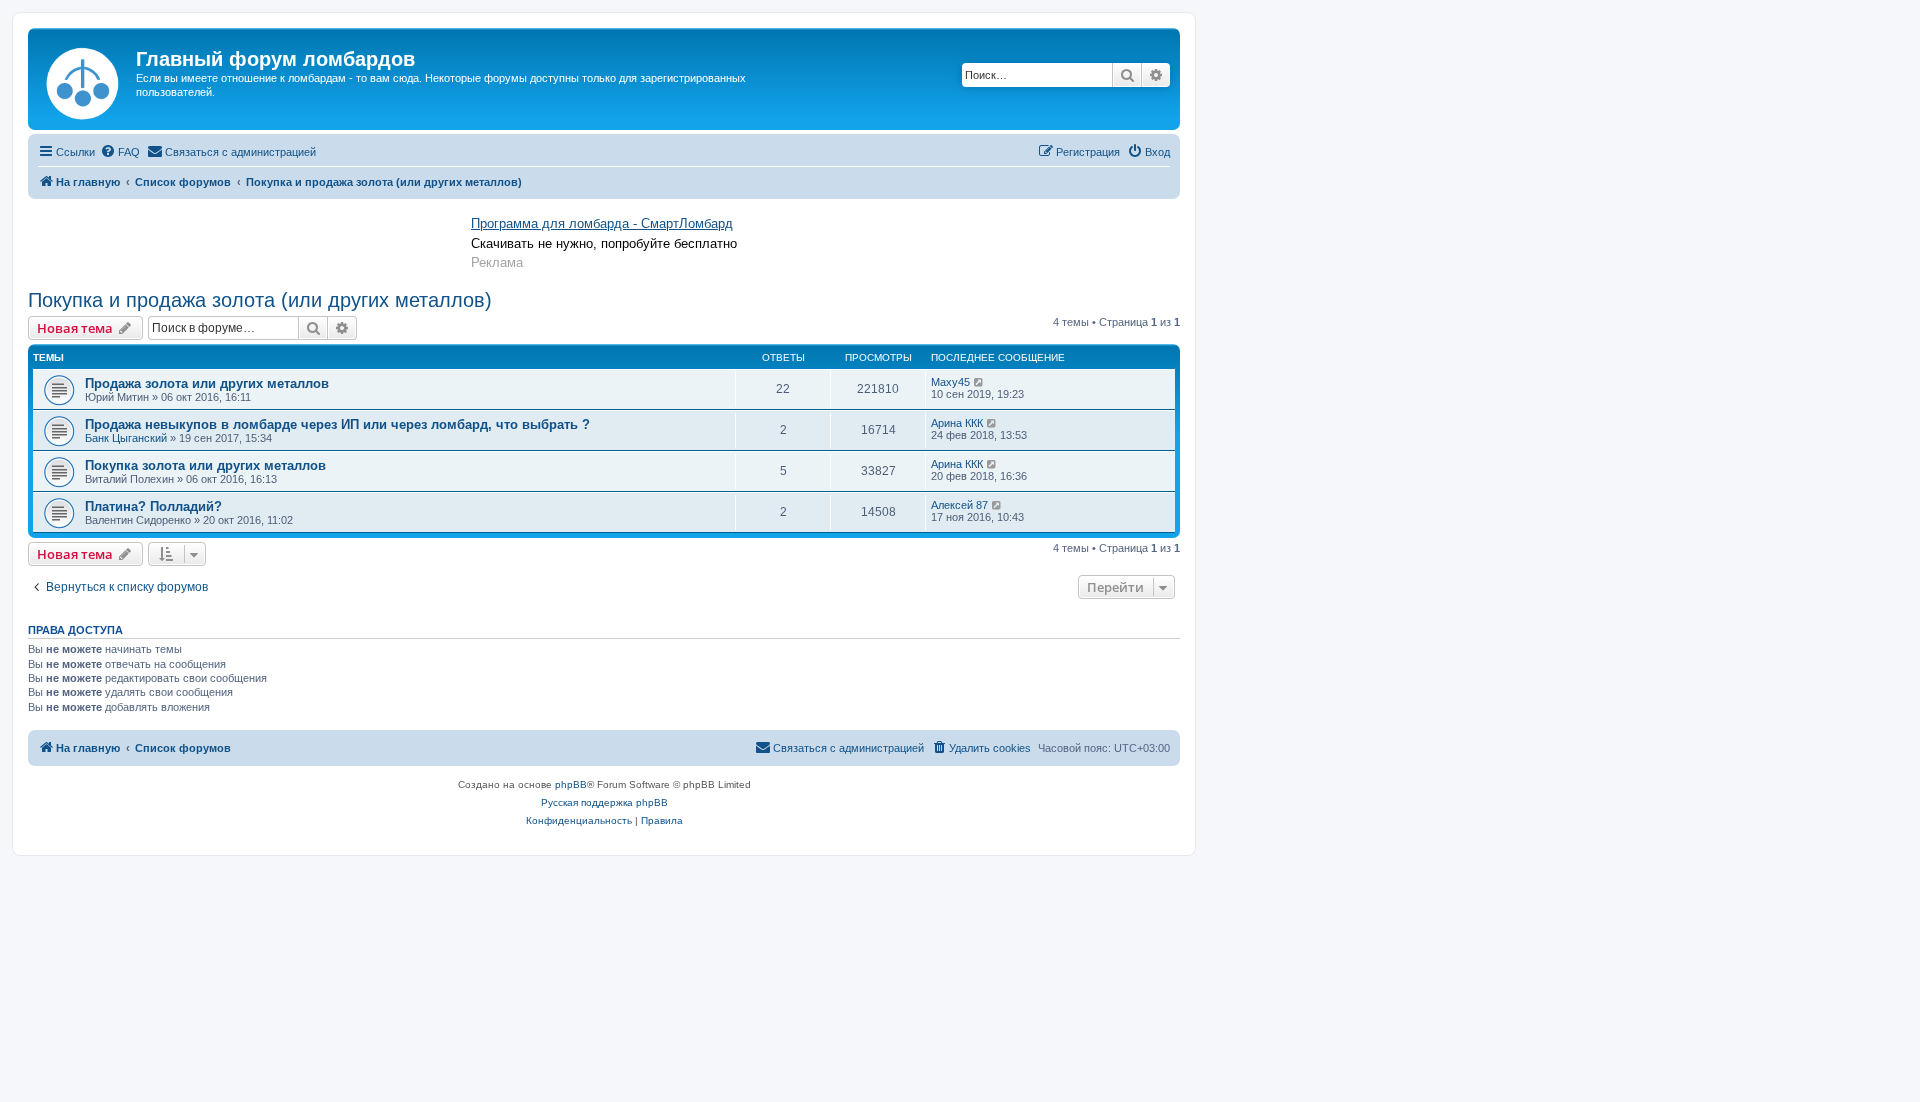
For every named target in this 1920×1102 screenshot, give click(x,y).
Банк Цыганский (126, 438)
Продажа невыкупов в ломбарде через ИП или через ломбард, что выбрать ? (337, 424)
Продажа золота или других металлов (207, 383)
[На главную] (84, 79)
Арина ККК (957, 423)
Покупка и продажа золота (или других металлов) (260, 300)
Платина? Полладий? (153, 506)
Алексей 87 (959, 505)
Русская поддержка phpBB (604, 802)
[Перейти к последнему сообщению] (979, 382)
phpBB (571, 784)
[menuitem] (120, 152)
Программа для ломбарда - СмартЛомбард (602, 223)
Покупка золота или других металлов (205, 465)
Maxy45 (950, 382)
